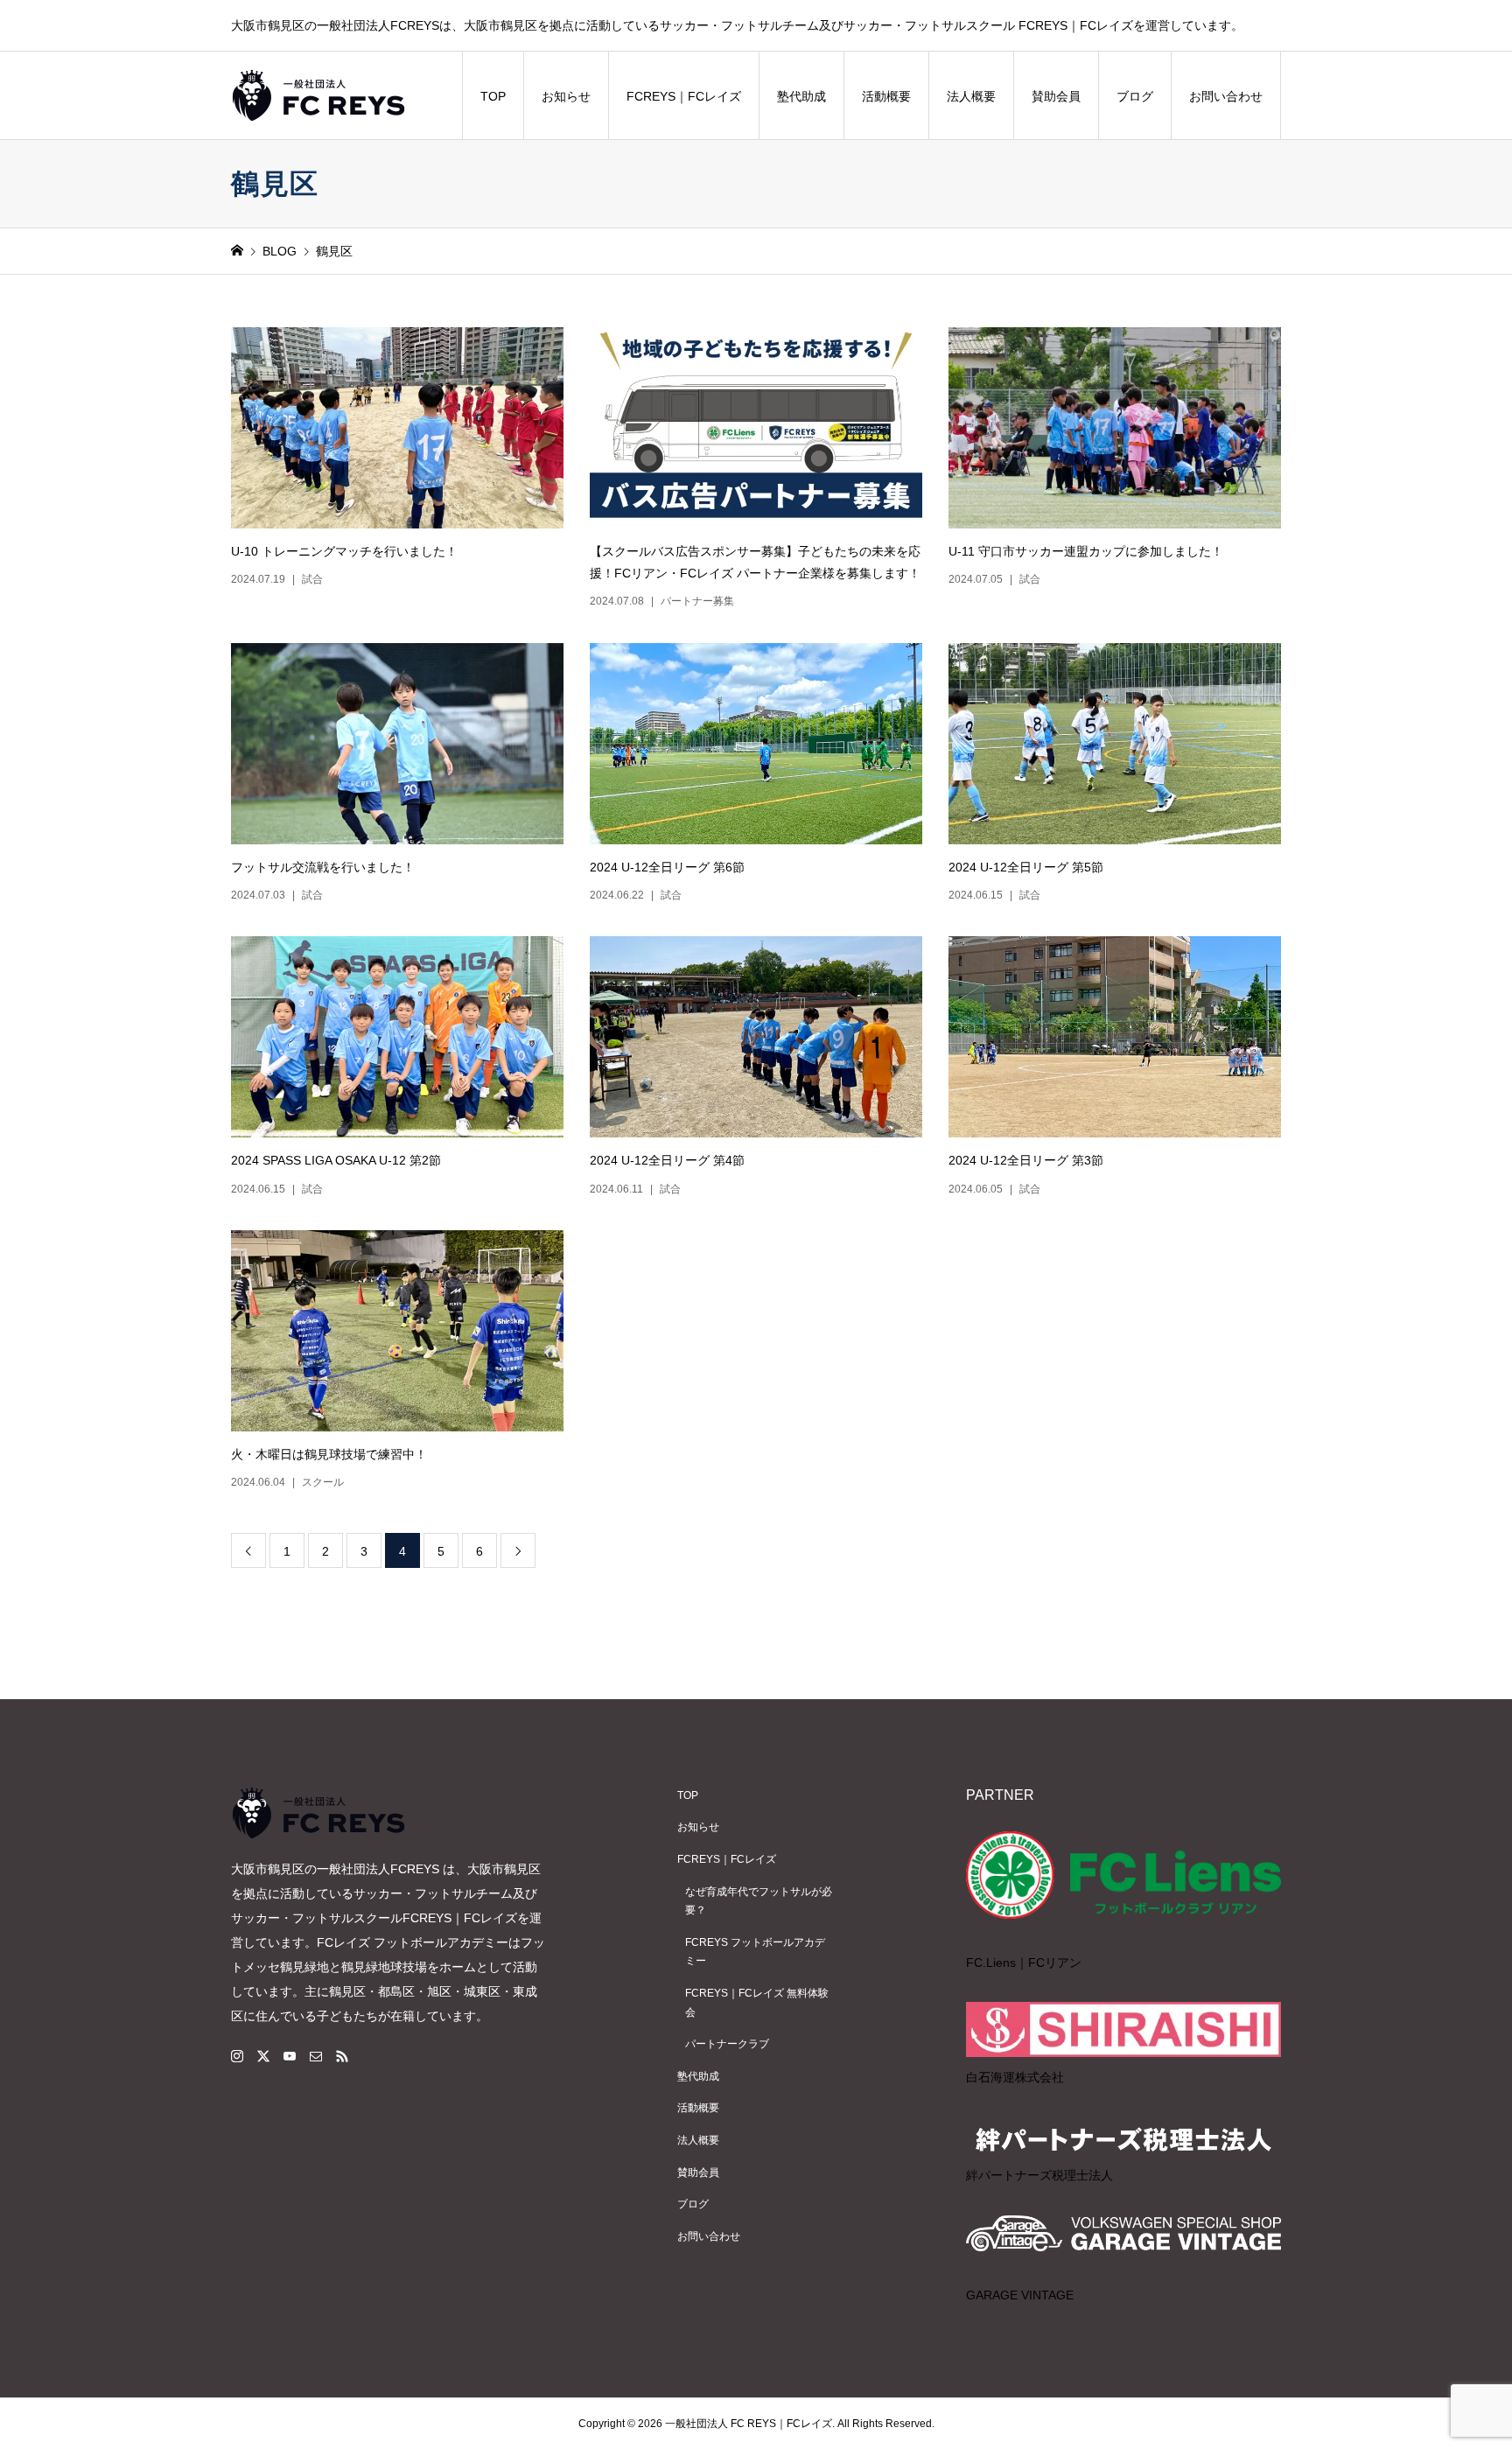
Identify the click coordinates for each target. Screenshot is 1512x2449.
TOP (493, 96)
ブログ (1135, 96)
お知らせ (566, 96)
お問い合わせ (1226, 96)
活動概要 (886, 96)
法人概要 (971, 96)
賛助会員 (1056, 96)
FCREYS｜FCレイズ (684, 96)
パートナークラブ (727, 2044)
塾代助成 (801, 96)
